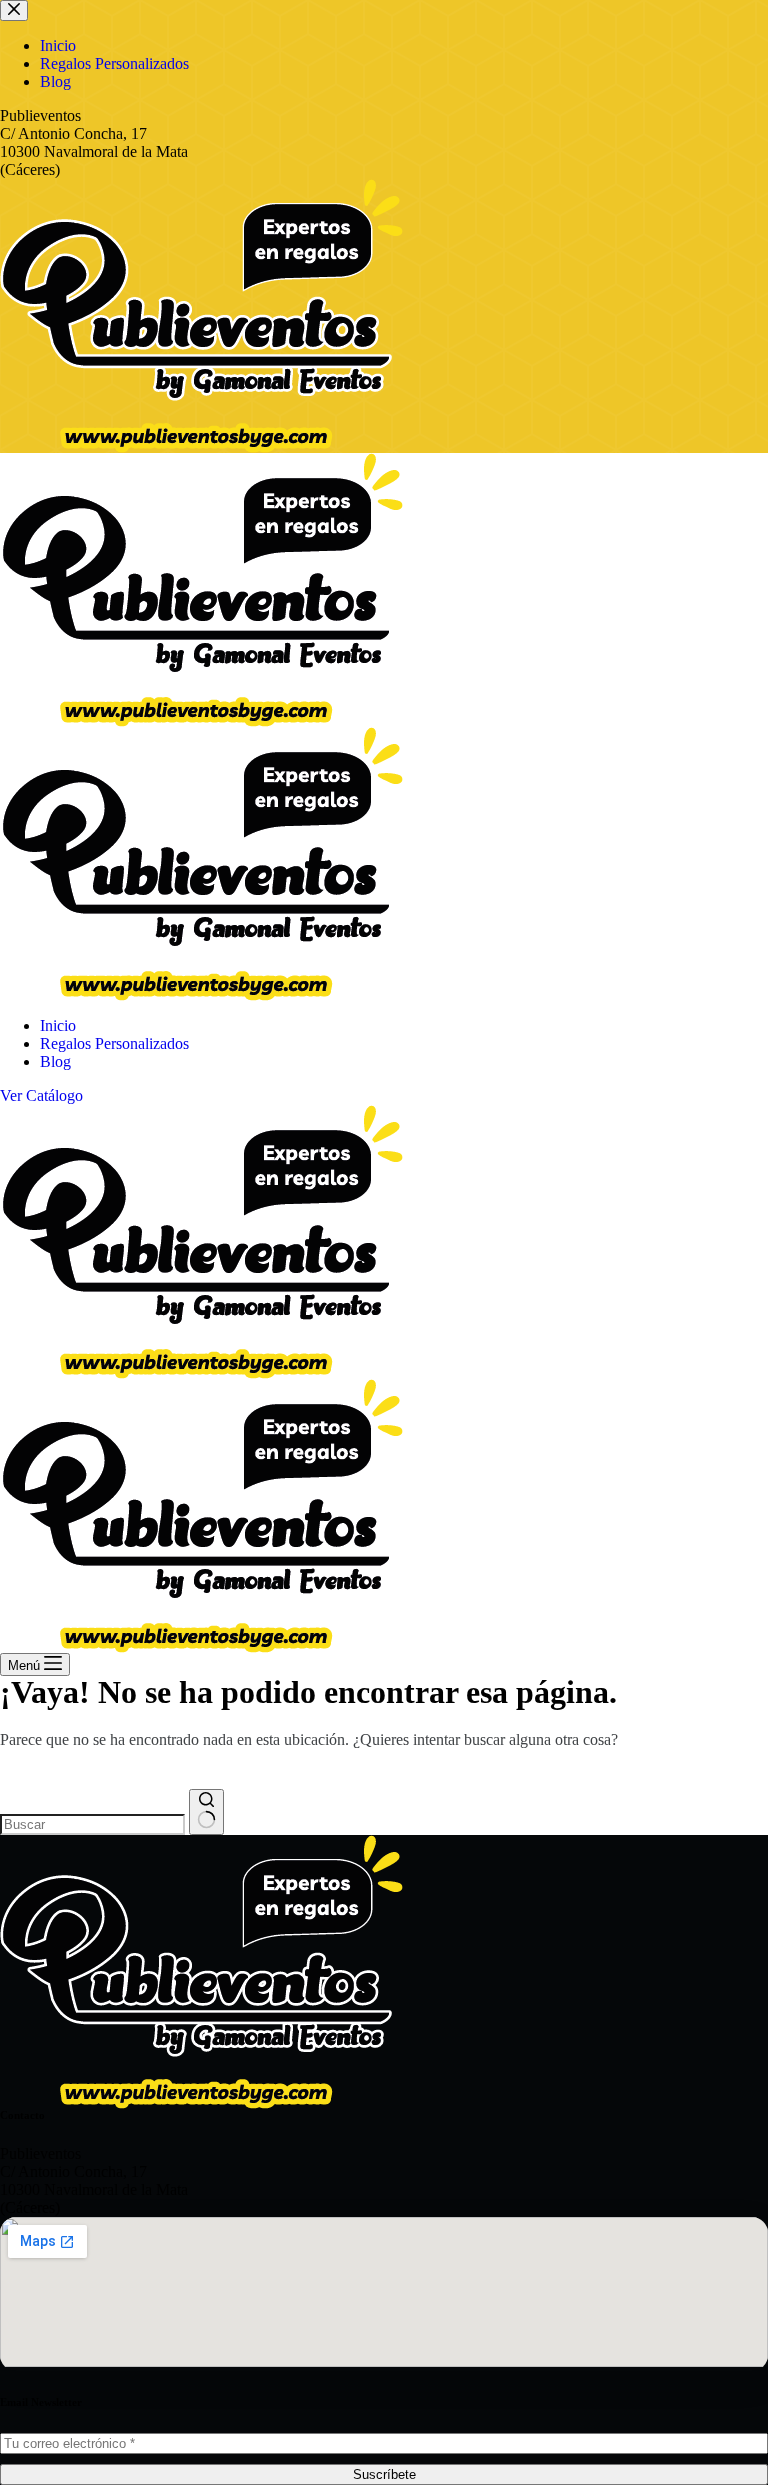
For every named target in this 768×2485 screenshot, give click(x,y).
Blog (55, 1061)
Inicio (58, 1025)
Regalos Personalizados (114, 1043)
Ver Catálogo (41, 1095)
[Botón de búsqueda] (206, 1812)
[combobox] (92, 1824)
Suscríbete (384, 2474)
